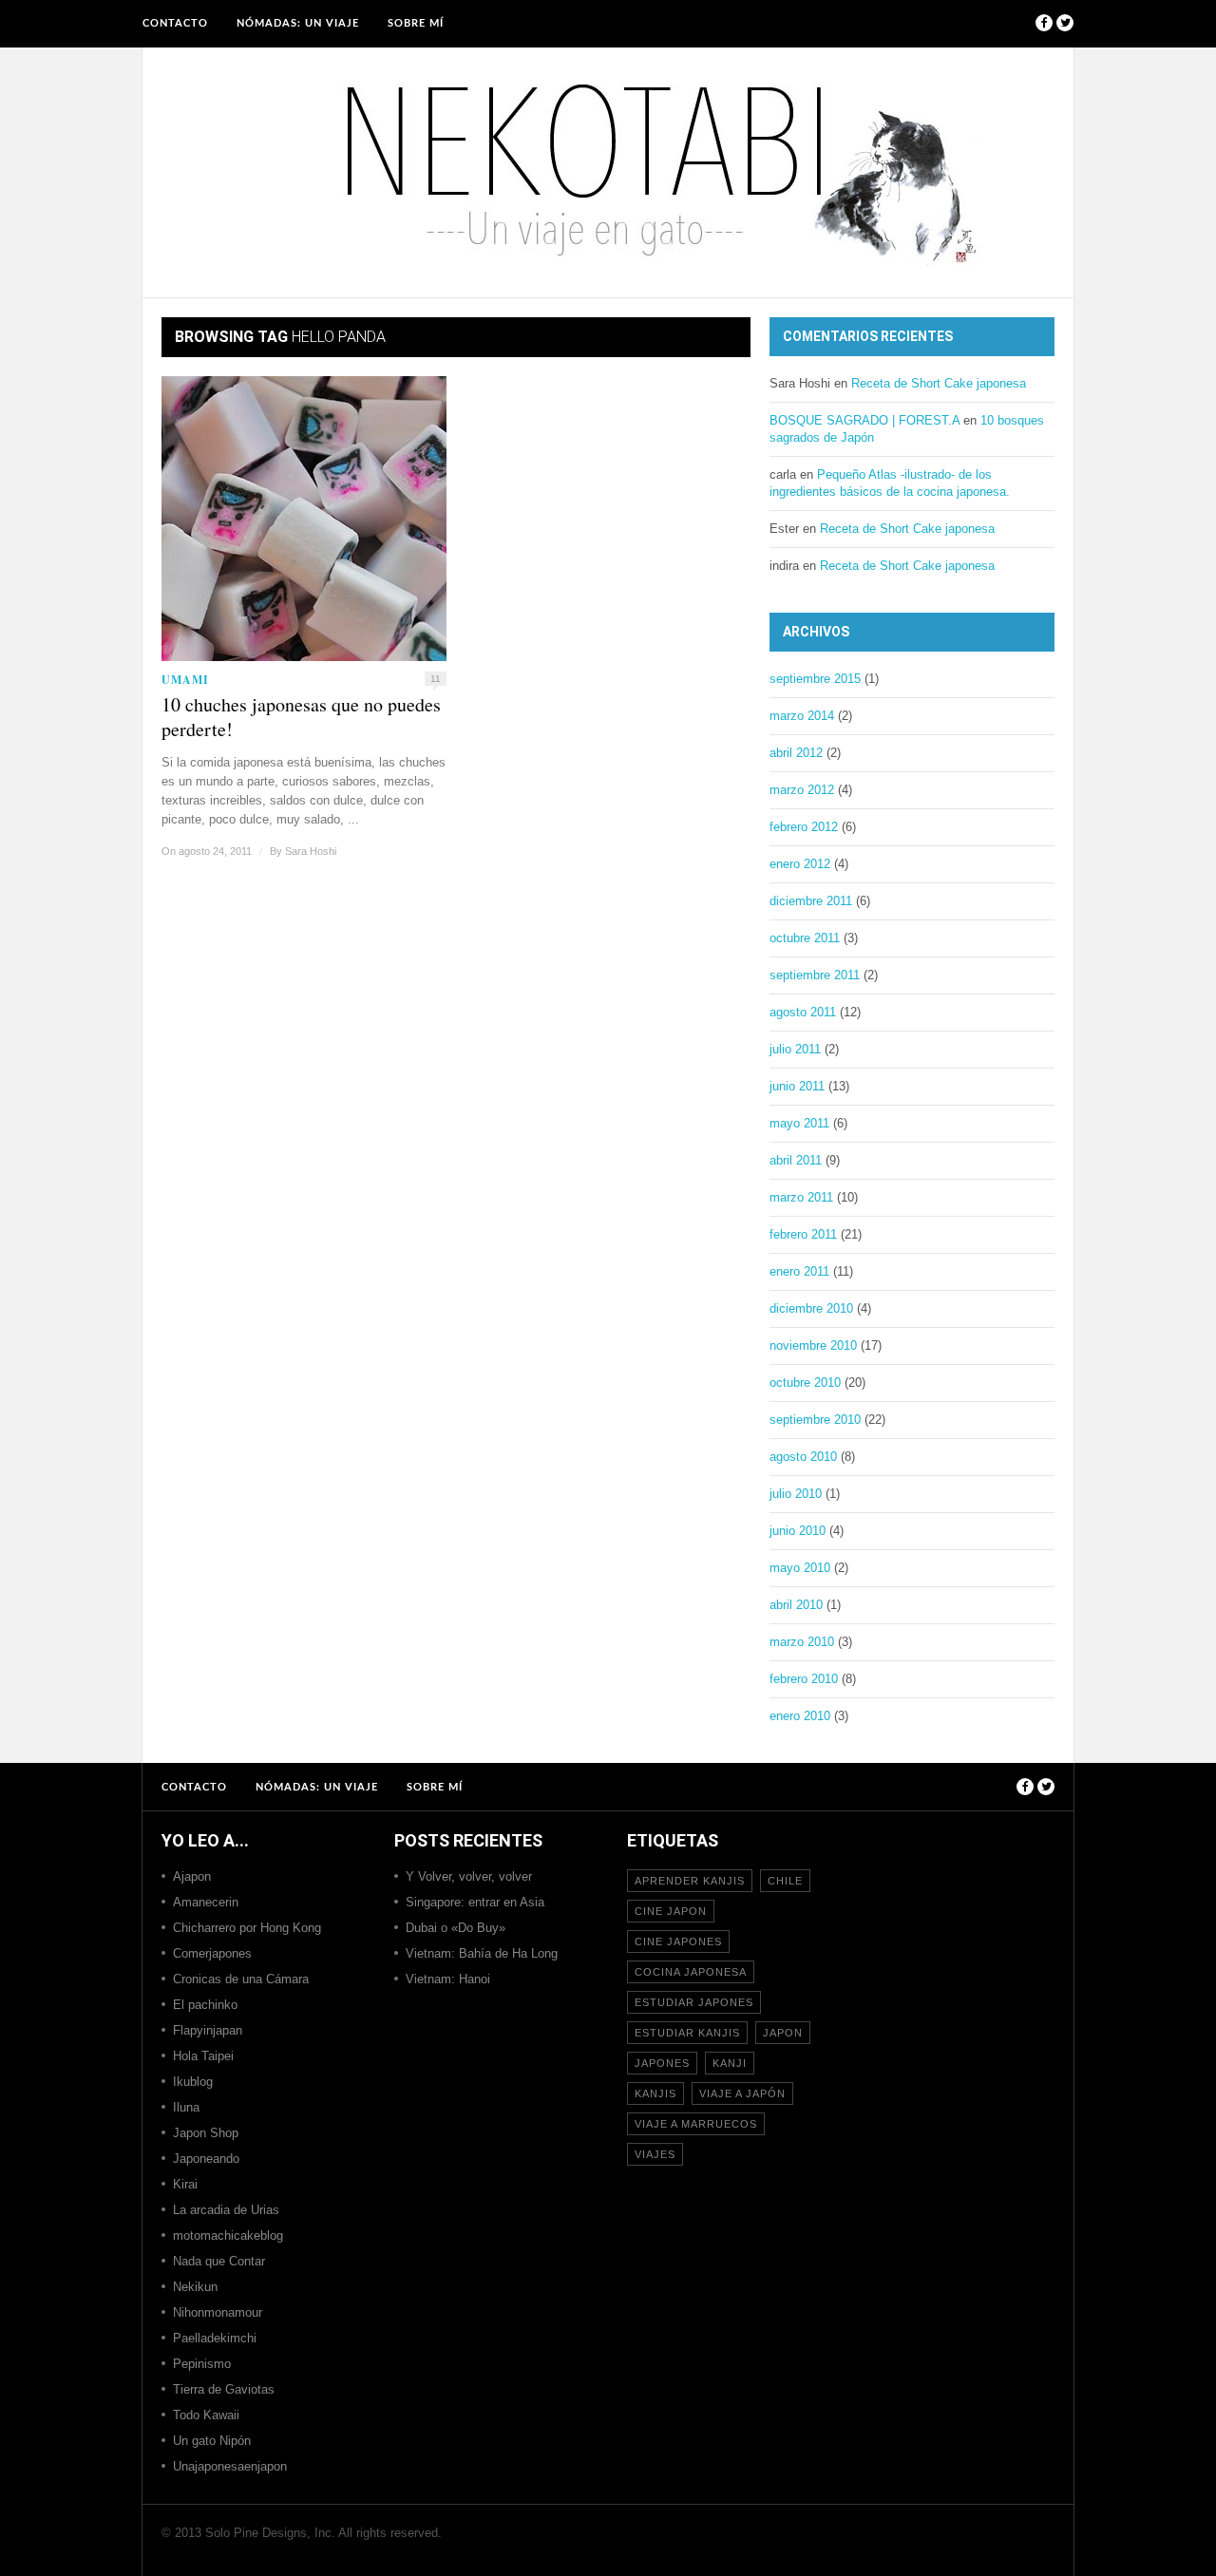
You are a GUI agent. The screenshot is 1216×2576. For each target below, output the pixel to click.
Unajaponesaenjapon (230, 2466)
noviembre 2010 (813, 1345)
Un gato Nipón (212, 2441)
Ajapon (192, 1876)
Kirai (185, 2184)
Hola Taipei (203, 2056)
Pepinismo (202, 2364)
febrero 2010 (804, 1679)
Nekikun (195, 2287)
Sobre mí (416, 23)
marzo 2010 (802, 1642)
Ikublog (193, 2082)
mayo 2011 (799, 1123)
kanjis (655, 2093)
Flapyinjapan (208, 2030)
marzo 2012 (802, 790)
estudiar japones (694, 2002)
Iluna (186, 2107)
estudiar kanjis (687, 2033)
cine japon (671, 1911)
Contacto (175, 23)
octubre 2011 (805, 938)
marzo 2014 (802, 716)
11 (436, 679)
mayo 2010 (800, 1568)
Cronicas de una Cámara (241, 1979)
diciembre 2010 (811, 1308)
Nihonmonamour (218, 2312)
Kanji (730, 2063)
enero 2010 (800, 1716)
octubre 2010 (805, 1383)
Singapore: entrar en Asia (475, 1902)
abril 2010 (796, 1605)
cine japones (678, 1941)
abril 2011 (796, 1160)
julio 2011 (795, 1049)
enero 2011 (799, 1271)
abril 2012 (796, 753)
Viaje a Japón (742, 2093)
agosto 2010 (803, 1457)
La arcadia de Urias (226, 2210)
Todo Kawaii (206, 2415)
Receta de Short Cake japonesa (939, 383)
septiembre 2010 (815, 1420)
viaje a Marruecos (696, 2124)
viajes (655, 2154)
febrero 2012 (804, 827)
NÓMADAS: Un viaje (298, 23)
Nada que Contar (219, 2261)
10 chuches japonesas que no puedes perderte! (301, 717)
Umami (185, 680)
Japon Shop (206, 2133)
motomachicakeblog (228, 2235)
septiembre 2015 (815, 679)
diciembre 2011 (811, 901)
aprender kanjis (690, 1881)
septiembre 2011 (815, 975)
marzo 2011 (801, 1197)
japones (662, 2063)
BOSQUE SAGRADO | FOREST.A (864, 420)
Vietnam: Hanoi (448, 1979)
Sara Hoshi (311, 851)
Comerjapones (212, 1953)
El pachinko (205, 2005)
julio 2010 (796, 1494)
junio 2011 (797, 1086)
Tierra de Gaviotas (224, 2389)
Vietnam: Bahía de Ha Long (482, 1953)
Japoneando (206, 2159)
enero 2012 (800, 864)
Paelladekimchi (215, 2338)
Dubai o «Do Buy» (456, 1928)
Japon (783, 2033)
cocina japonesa (691, 1972)
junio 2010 (798, 1531)
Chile (785, 1881)
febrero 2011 (803, 1234)
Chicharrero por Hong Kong (247, 1928)
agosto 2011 (803, 1012)
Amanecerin (206, 1902)
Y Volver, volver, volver (469, 1876)
